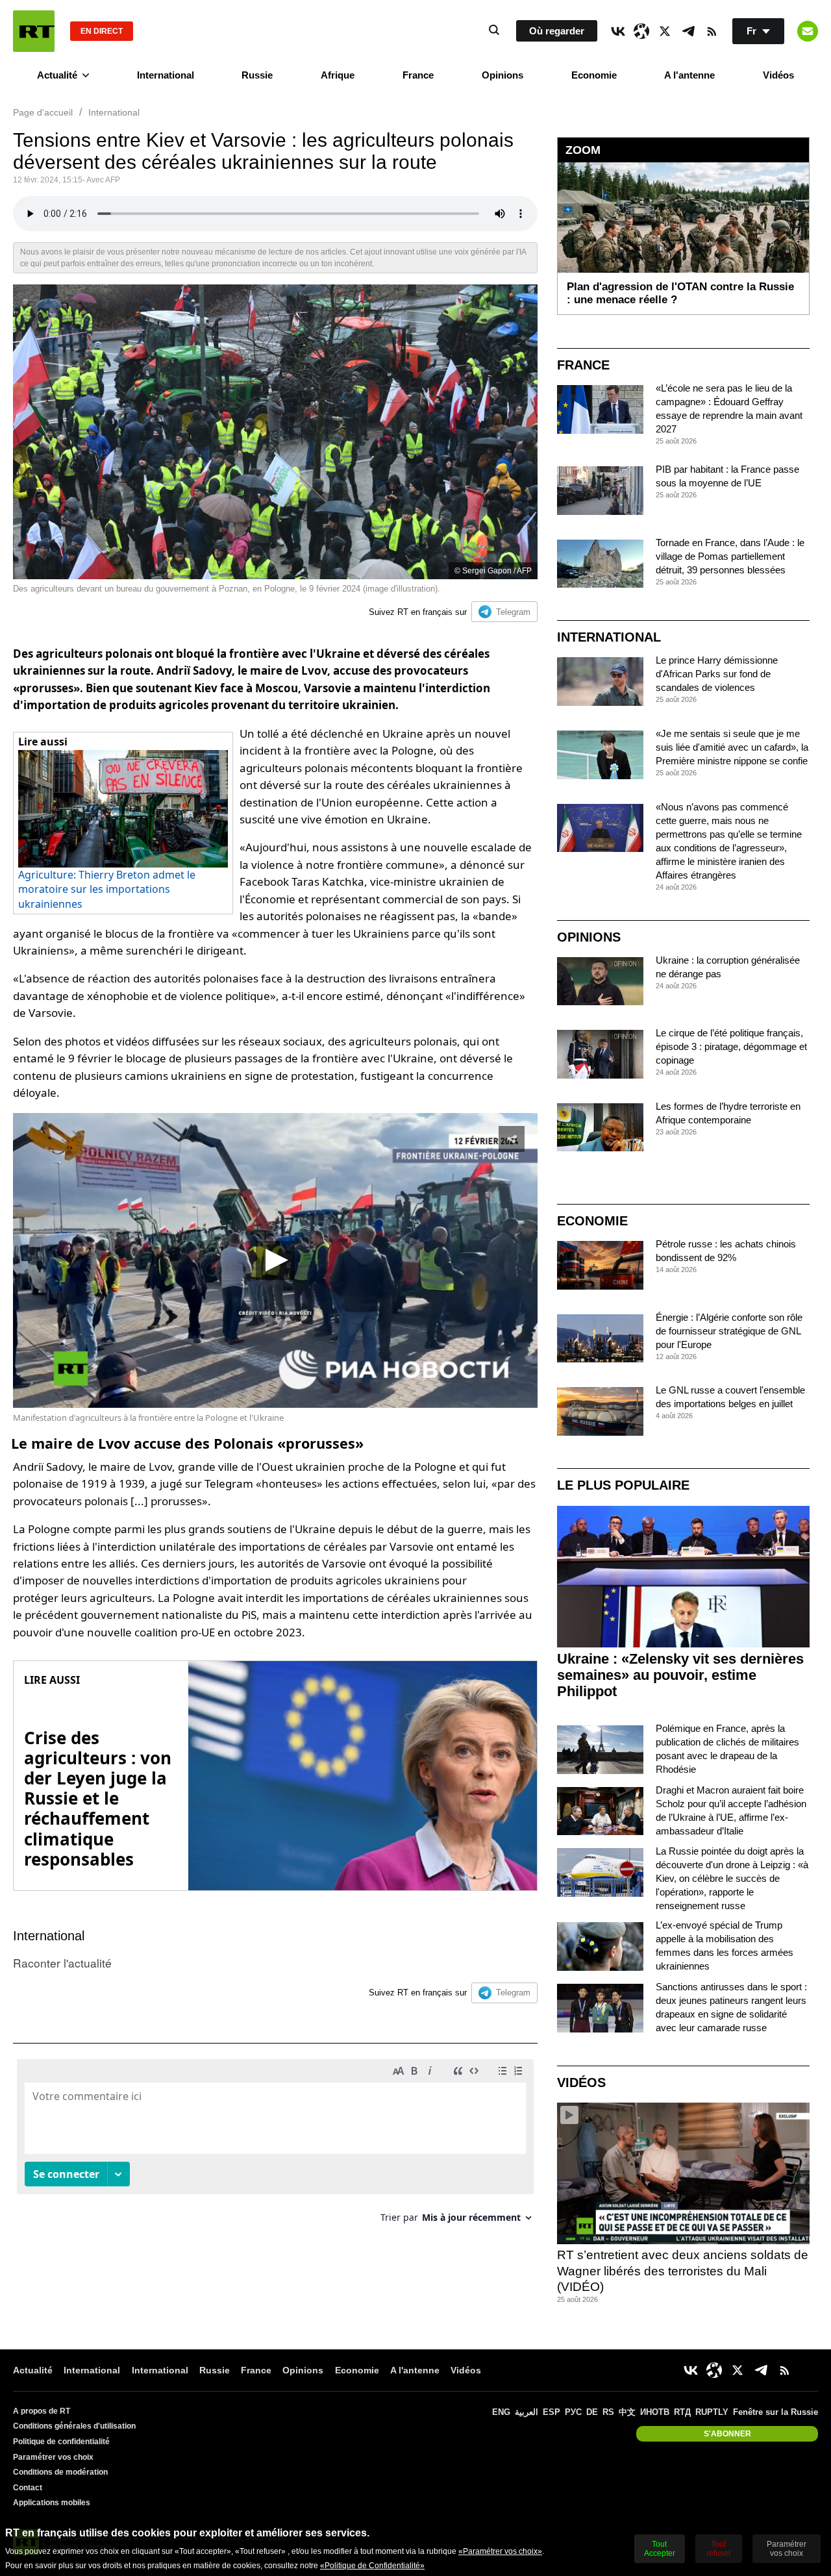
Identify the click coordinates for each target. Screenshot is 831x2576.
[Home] (34, 31)
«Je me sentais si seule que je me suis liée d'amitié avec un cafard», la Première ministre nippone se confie (732, 747)
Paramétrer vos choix (53, 2457)
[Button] (808, 31)
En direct (102, 31)
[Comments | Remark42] (275, 2146)
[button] (275, 1260)
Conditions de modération (60, 2472)
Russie (257, 75)
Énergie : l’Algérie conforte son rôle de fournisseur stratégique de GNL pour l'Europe (729, 1331)
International (166, 75)
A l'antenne (689, 75)
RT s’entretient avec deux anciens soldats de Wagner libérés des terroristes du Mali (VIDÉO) (683, 2271)
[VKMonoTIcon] (618, 31)
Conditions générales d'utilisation (74, 2426)
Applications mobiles (52, 2503)
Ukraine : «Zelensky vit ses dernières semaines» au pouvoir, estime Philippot (680, 1675)
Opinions (502, 75)
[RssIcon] (712, 31)
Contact (28, 2488)
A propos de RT (42, 2411)
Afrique (338, 75)
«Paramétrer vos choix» (500, 2551)
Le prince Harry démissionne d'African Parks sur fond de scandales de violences (717, 674)
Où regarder (557, 31)
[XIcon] (665, 31)
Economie (594, 75)
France (418, 75)
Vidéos (778, 75)
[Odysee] (641, 31)
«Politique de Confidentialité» (372, 2566)
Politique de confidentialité (61, 2442)
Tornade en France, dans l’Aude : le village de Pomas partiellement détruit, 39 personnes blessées (730, 556)
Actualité (57, 75)
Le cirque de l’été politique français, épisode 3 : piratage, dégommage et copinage (731, 1046)
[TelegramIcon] (688, 31)
